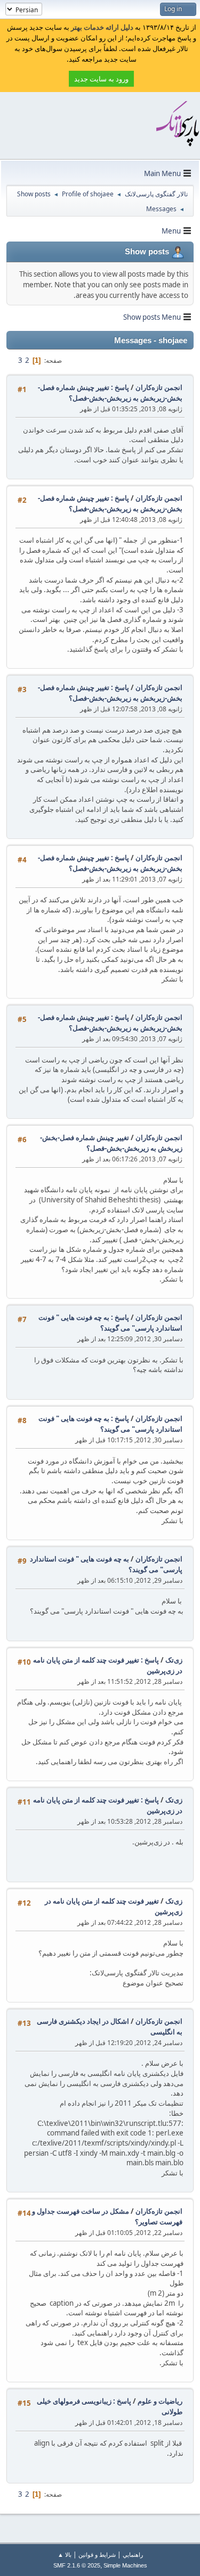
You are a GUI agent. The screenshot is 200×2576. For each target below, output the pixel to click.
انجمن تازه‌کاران (159, 387)
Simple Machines (125, 2565)
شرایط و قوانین (97, 2554)
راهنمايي (133, 2554)
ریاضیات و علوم (160, 2401)
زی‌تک (174, 1660)
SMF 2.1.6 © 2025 (77, 2565)
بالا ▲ (65, 2554)
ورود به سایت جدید (101, 79)
